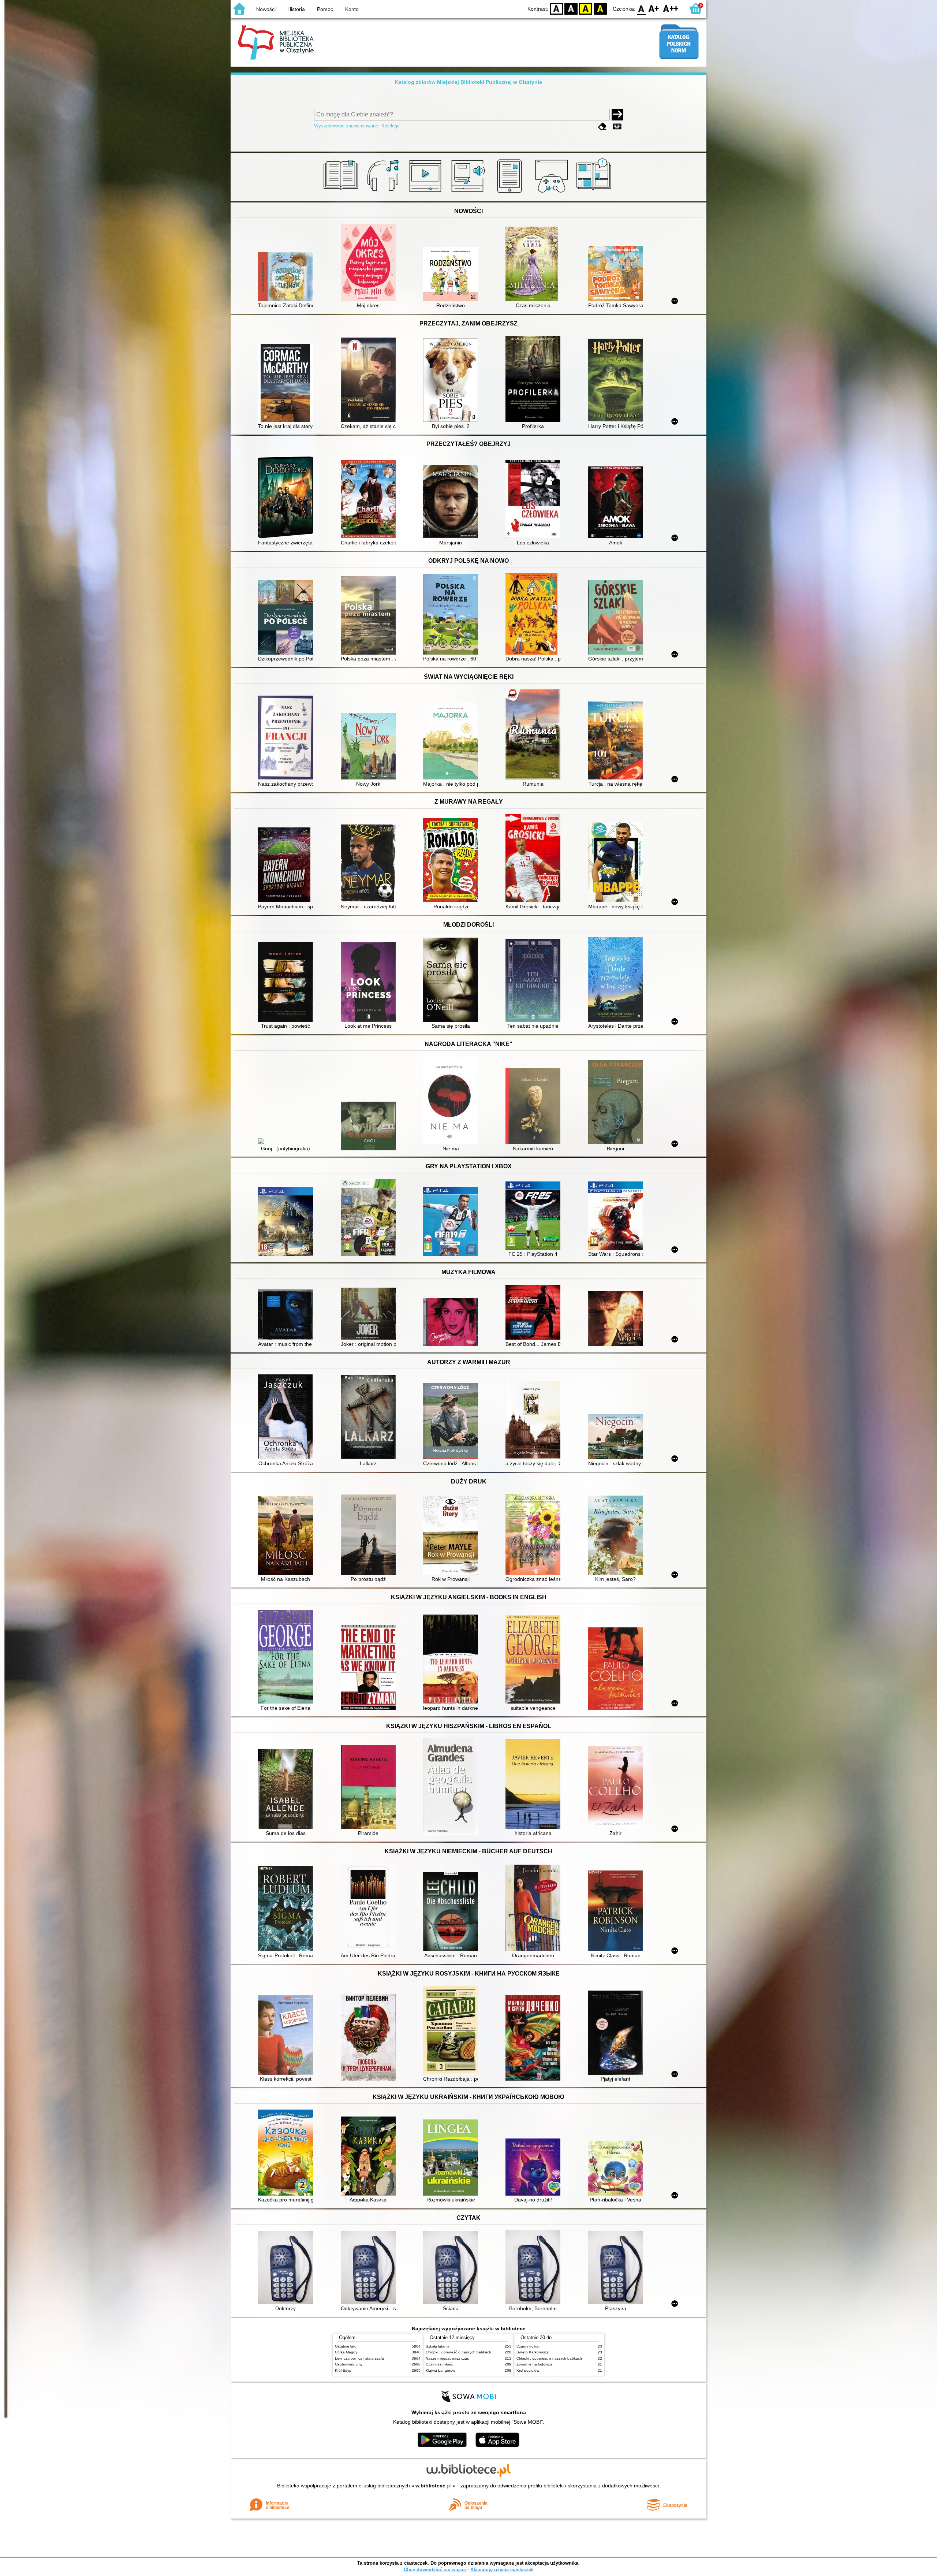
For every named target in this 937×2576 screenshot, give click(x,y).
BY (600, 8)
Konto (352, 9)
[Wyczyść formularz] (602, 126)
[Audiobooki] (469, 193)
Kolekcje (391, 126)
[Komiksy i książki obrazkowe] (595, 193)
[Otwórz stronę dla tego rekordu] (287, 277)
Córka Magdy (346, 2352)
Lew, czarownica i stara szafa (359, 2358)
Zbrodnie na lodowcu (534, 2364)
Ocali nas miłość (439, 2364)
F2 (671, 8)
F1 (654, 8)
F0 (641, 8)
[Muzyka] (384, 193)
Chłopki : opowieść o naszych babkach (458, 2352)
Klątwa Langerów (440, 2370)
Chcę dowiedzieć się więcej (435, 2570)
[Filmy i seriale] (427, 193)
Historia (296, 9)
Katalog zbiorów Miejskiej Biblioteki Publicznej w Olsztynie (468, 82)
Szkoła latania (438, 2346)
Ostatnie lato (346, 2346)
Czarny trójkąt (528, 2346)
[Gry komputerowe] (553, 193)
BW (571, 8)
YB (586, 8)
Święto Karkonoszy (533, 2352)
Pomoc (325, 9)
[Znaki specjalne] (617, 126)
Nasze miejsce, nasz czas (447, 2358)
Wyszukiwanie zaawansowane (346, 126)
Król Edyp (343, 2370)
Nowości (266, 9)
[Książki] (342, 193)
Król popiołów (528, 2370)
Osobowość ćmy (349, 2364)
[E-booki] (511, 193)
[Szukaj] (617, 115)
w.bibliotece (434, 2486)
